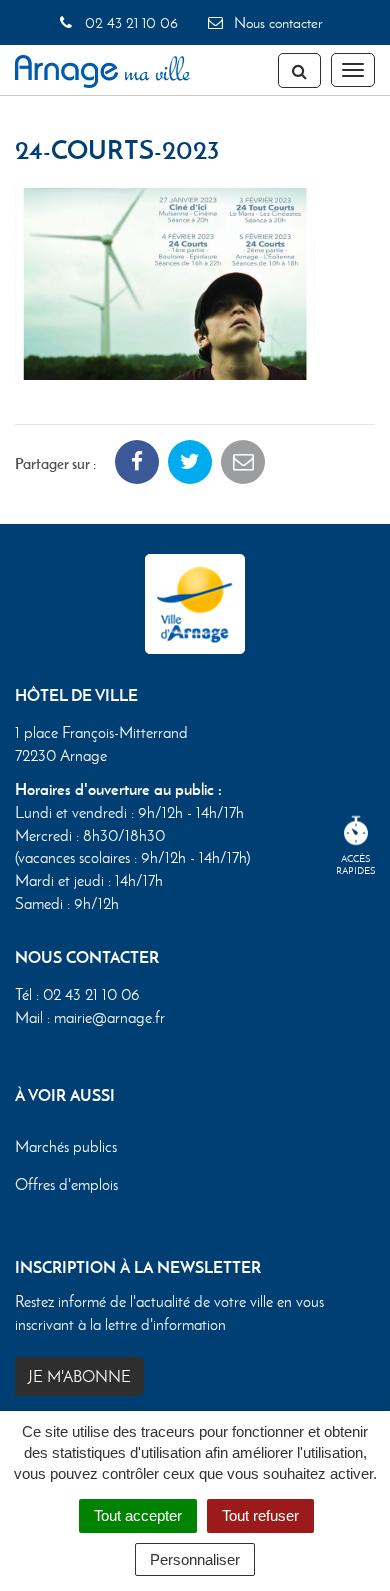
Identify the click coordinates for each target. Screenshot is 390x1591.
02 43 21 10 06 (129, 23)
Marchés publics (66, 1146)
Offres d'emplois (66, 1184)
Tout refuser (260, 1515)
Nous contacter (276, 23)
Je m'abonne (79, 1376)
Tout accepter (138, 1515)
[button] (165, 281)
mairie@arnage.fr (109, 1017)
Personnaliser (195, 1559)
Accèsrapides (356, 864)
